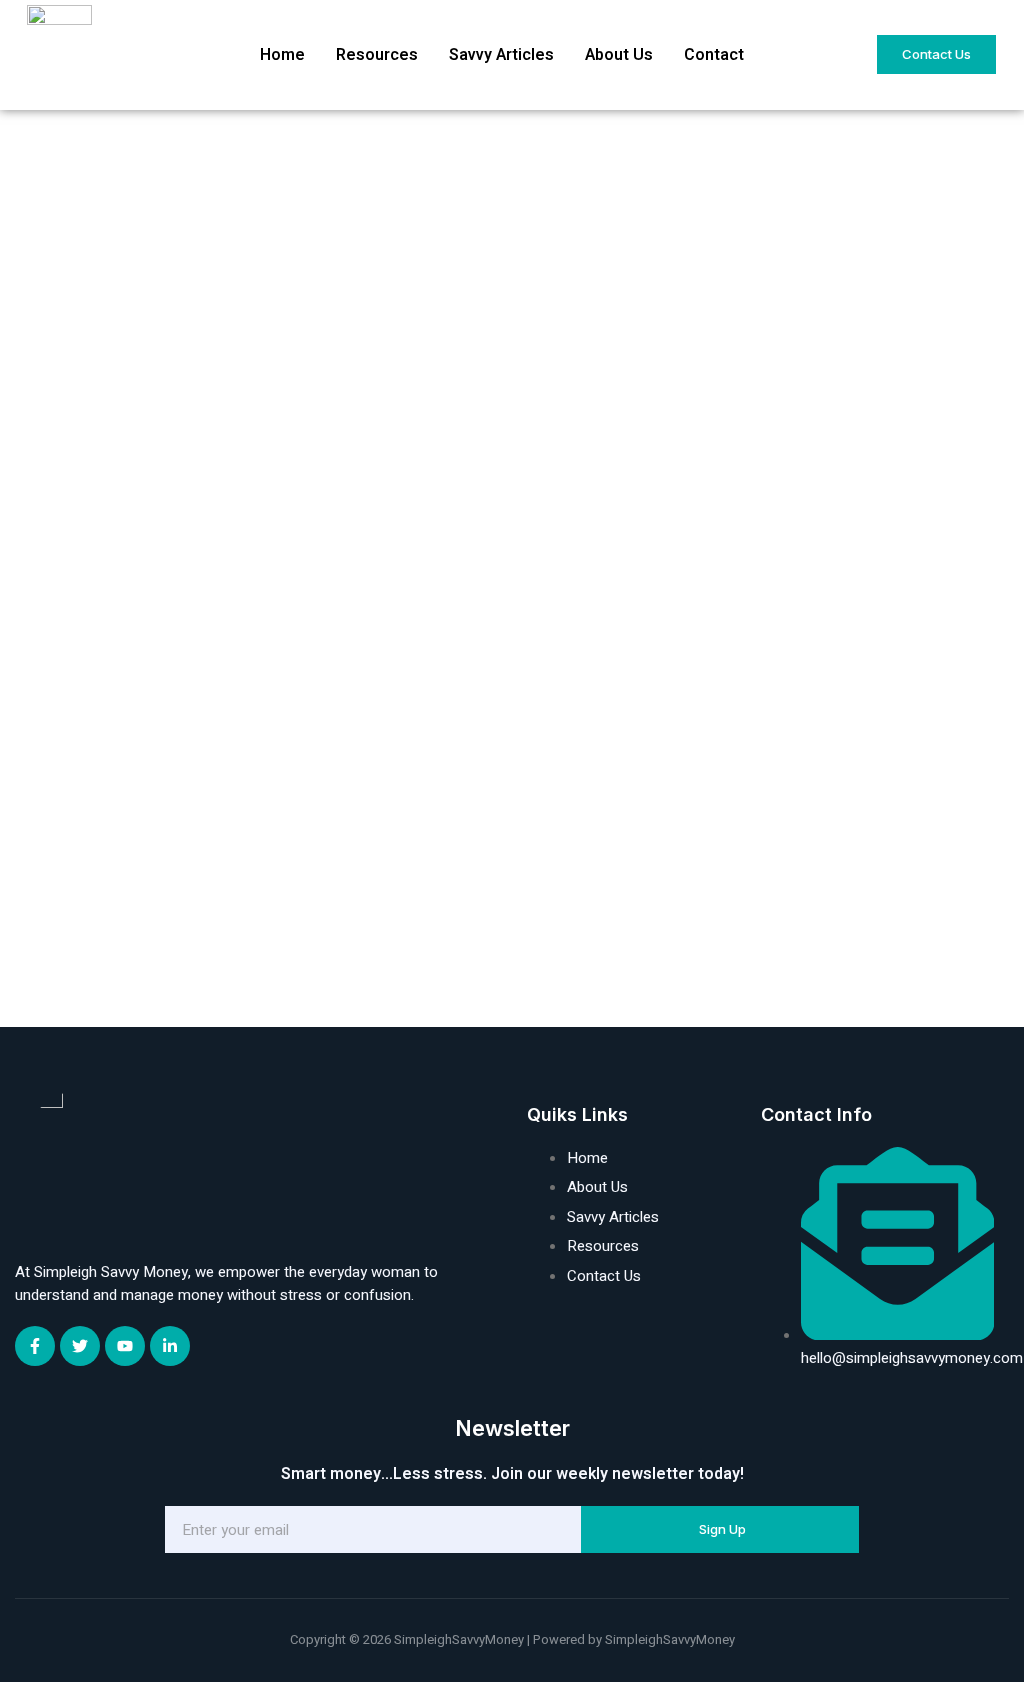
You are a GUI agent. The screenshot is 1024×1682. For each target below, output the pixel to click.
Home (282, 55)
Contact (714, 55)
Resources (377, 55)
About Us (619, 55)
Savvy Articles (501, 55)
